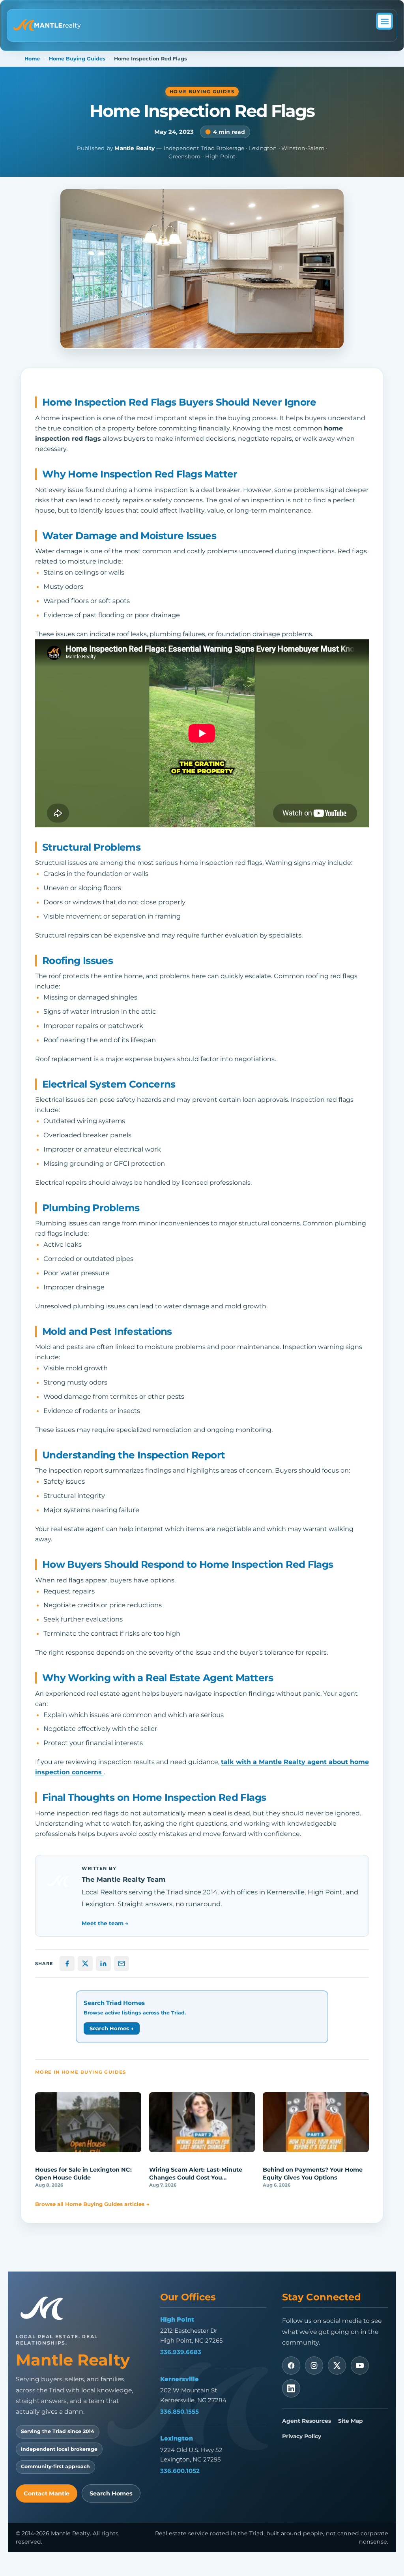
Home (32, 59)
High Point (177, 2319)
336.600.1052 (180, 2471)
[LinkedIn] (291, 2388)
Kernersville (180, 2379)
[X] (337, 2366)
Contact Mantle (47, 2493)
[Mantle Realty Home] (45, 2308)
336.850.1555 (180, 2412)
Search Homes (111, 2493)
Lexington (177, 2438)
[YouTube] (360, 2366)
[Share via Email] (122, 1963)
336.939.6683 (181, 2352)
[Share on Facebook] (67, 1963)
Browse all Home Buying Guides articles (92, 2204)
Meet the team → (105, 1923)
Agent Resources (307, 2421)
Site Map (350, 2421)
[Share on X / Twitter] (85, 1963)
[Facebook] (291, 2366)
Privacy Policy (302, 2436)
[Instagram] (314, 2366)
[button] (384, 21)
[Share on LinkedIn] (103, 1963)
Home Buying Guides (77, 59)
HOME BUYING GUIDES (202, 92)
